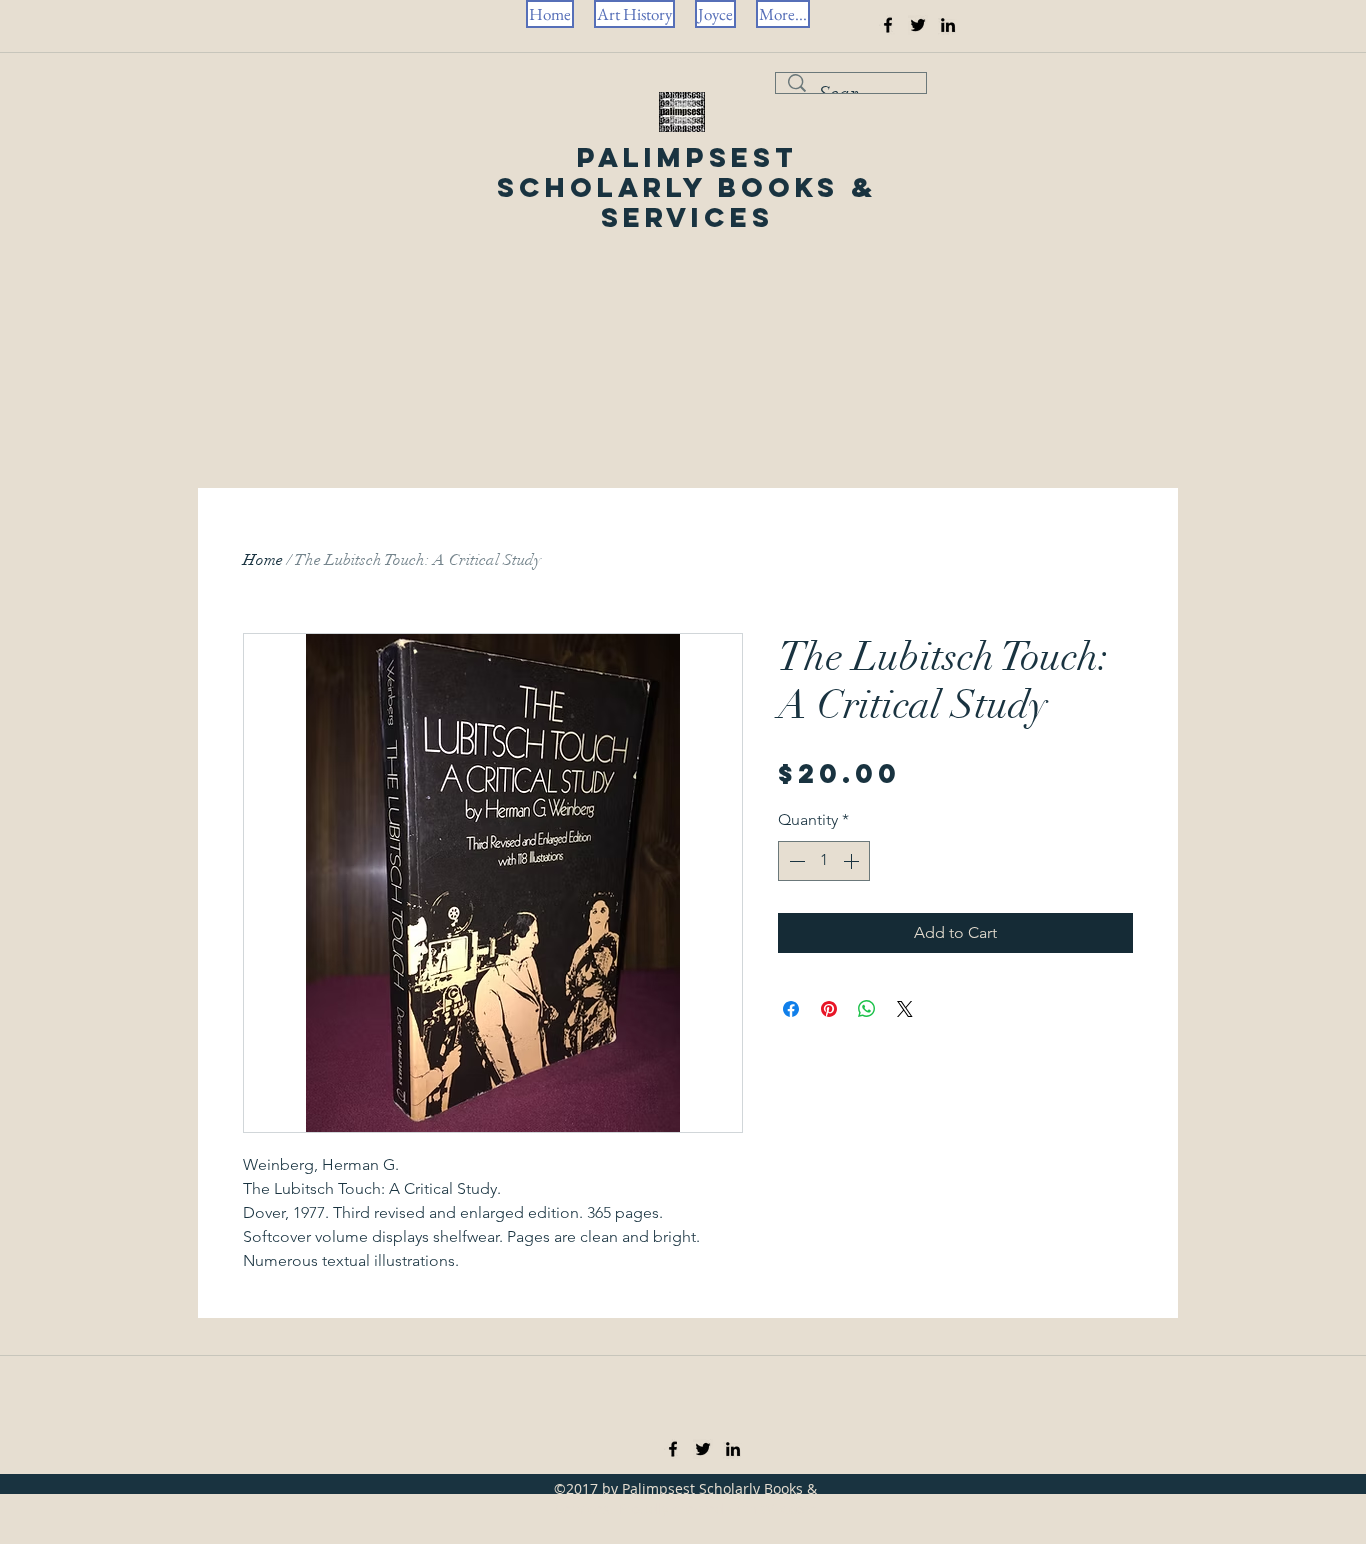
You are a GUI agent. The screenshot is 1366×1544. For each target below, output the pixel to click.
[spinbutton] (824, 861)
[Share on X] (905, 1009)
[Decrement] (795, 861)
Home (263, 560)
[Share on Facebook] (791, 1009)
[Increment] (853, 861)
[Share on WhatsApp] (867, 1009)
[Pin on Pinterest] (829, 1009)
